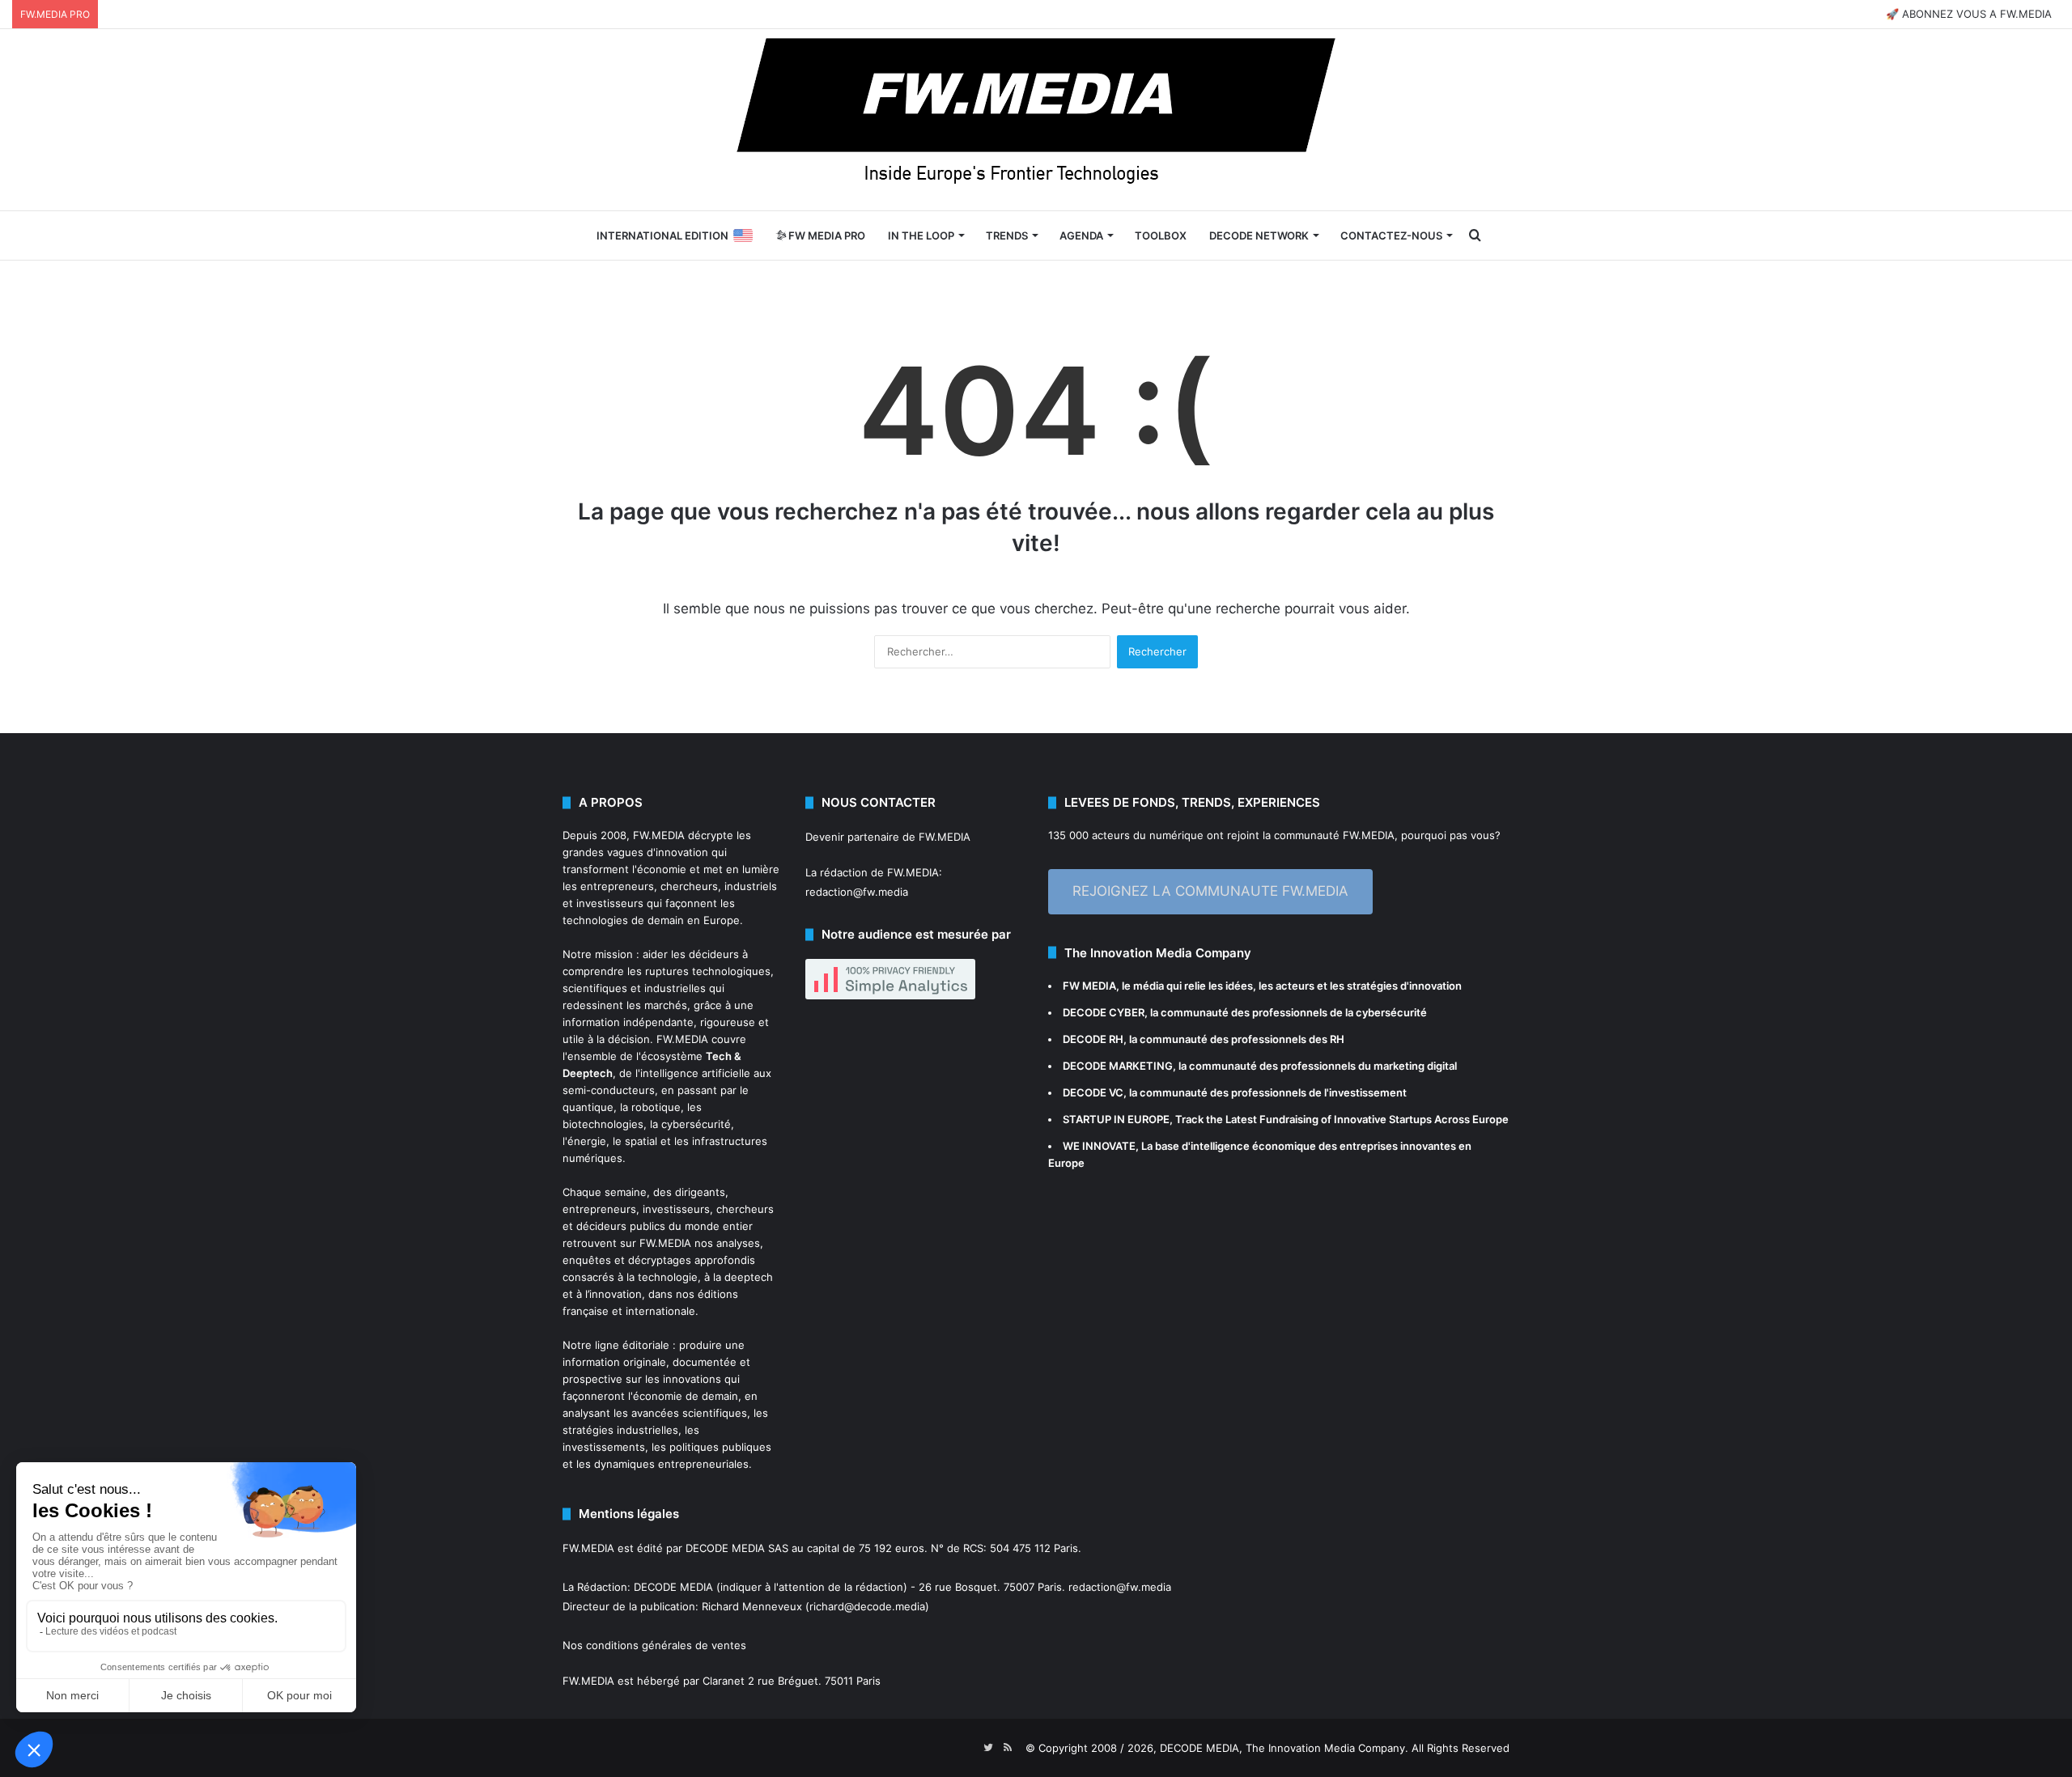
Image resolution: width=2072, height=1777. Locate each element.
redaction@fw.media (857, 892)
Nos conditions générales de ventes (654, 1645)
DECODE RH (1093, 1039)
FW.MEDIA (659, 835)
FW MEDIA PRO (826, 235)
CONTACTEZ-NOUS (1391, 235)
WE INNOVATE (1099, 1146)
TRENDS (1007, 235)
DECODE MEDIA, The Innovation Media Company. (1284, 1748)
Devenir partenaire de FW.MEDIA (888, 837)
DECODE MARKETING (1118, 1066)
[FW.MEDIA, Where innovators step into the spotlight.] (1036, 120)
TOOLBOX (1161, 235)
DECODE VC (1093, 1092)
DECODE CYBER (1104, 1012)
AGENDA (1081, 235)
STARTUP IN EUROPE (1116, 1119)
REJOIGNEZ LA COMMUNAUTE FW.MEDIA (1210, 891)
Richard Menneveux (752, 1606)
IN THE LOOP (921, 235)
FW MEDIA (1089, 986)
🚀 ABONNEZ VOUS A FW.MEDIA (1969, 14)
